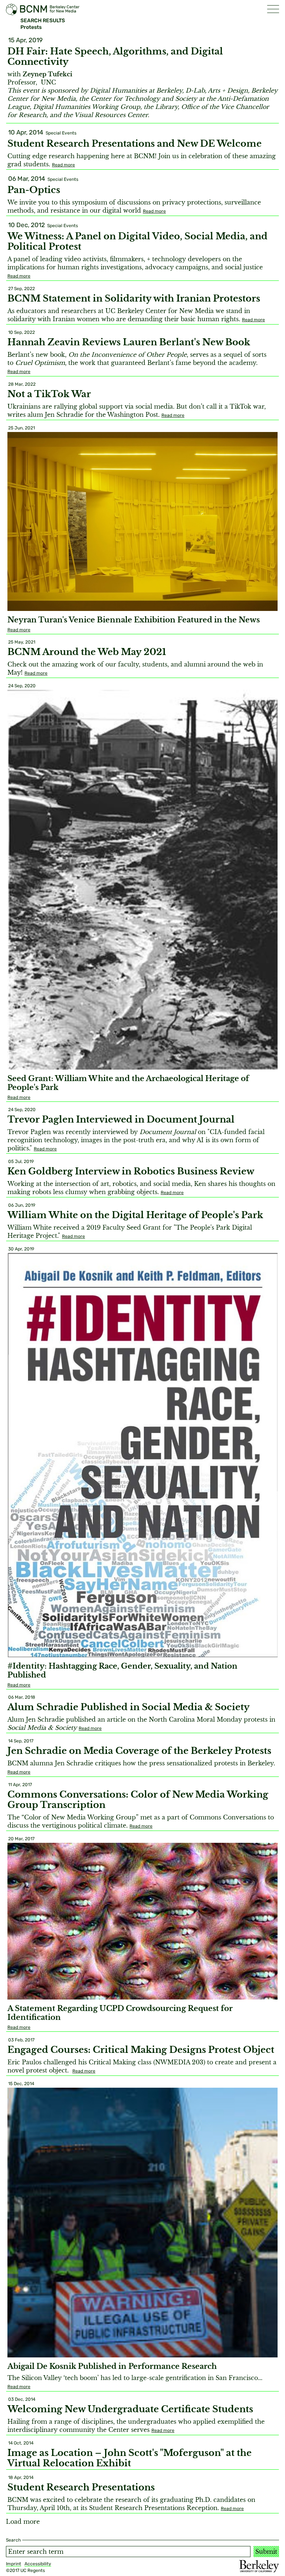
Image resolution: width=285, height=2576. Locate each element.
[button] (273, 9)
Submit (266, 2552)
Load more (23, 2522)
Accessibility (38, 2564)
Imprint (14, 2564)
